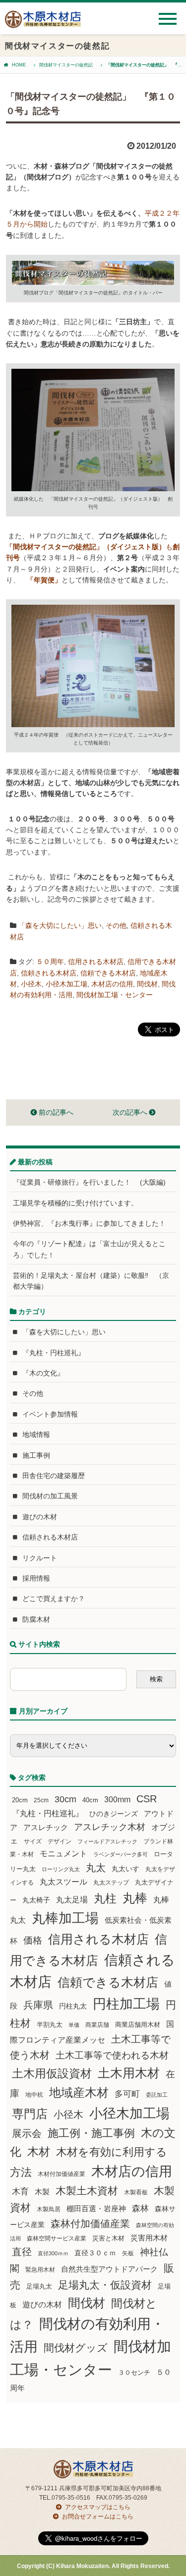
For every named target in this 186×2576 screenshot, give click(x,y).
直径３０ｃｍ (95, 2253)
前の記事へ (55, 1112)
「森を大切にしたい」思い (60, 925)
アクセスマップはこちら (98, 2507)
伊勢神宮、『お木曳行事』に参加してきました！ (89, 1223)
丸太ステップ (111, 1882)
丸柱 (105, 1898)
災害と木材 (108, 2238)
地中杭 (34, 2094)
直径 (22, 2252)
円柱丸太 (73, 2006)
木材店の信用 (112, 984)
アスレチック (46, 1828)
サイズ (33, 1841)
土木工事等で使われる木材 (112, 2055)
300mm (117, 1800)
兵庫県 (38, 2005)
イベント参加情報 (50, 1414)
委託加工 (157, 2095)
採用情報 (36, 1578)
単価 (74, 2025)
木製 (42, 2192)
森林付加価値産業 (90, 2224)
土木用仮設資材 (52, 2073)
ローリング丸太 (61, 1869)
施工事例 (36, 1455)
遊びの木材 (40, 1517)
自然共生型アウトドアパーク (109, 2269)
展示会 (27, 2133)
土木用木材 (129, 2073)
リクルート (40, 1558)
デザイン (60, 1841)
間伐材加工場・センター (115, 995)
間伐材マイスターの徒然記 (66, 65)
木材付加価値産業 (62, 2174)
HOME (19, 65)
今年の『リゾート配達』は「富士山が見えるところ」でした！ (89, 1249)
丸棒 (135, 1898)
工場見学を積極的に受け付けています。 (75, 1203)
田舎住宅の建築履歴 (54, 1476)
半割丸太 (50, 2025)
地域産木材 (79, 2092)
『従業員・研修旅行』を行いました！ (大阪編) (93, 1182)
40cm (90, 1800)
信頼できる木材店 (108, 973)
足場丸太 (39, 2287)
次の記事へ (131, 1112)
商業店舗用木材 (138, 2025)
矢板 (128, 2253)
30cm (65, 1799)
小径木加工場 (66, 984)
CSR (147, 1799)
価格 (33, 1940)
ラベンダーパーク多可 (121, 1854)
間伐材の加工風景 (50, 1496)
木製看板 (136, 2192)
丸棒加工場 (65, 1918)
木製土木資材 (87, 2191)
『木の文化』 (43, 1373)
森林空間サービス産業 (57, 2238)
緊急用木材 (40, 2270)
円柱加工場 (126, 2004)
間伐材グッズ (76, 2348)
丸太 (96, 1868)
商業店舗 (97, 2025)
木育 (20, 2192)
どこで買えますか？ (54, 1599)
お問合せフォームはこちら (98, 2517)
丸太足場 (72, 1900)
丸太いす (125, 1869)
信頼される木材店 (49, 973)
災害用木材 (149, 2238)
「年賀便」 (44, 580)
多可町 (127, 2094)
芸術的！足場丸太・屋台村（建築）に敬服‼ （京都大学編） (91, 1281)
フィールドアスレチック (107, 1841)
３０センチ (134, 2373)
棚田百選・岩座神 (96, 2209)
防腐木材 (36, 1619)
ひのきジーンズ (114, 1814)
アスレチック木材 (110, 1827)
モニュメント (63, 1854)
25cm (41, 1800)
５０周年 (50, 962)
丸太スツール (63, 1882)
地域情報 (36, 1434)
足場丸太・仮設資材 (105, 2285)
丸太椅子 (36, 1900)
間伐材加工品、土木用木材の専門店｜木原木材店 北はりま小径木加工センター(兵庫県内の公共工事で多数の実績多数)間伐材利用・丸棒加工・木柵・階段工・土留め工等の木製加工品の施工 (43, 23)
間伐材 (147, 984)
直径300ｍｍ (53, 2253)
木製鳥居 (49, 2209)
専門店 (30, 2114)
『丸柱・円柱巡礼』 (54, 1353)
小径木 (31, 984)
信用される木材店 (96, 962)
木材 (39, 2152)
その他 (116, 925)
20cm (20, 1800)
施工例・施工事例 (91, 2133)
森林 (140, 2208)
